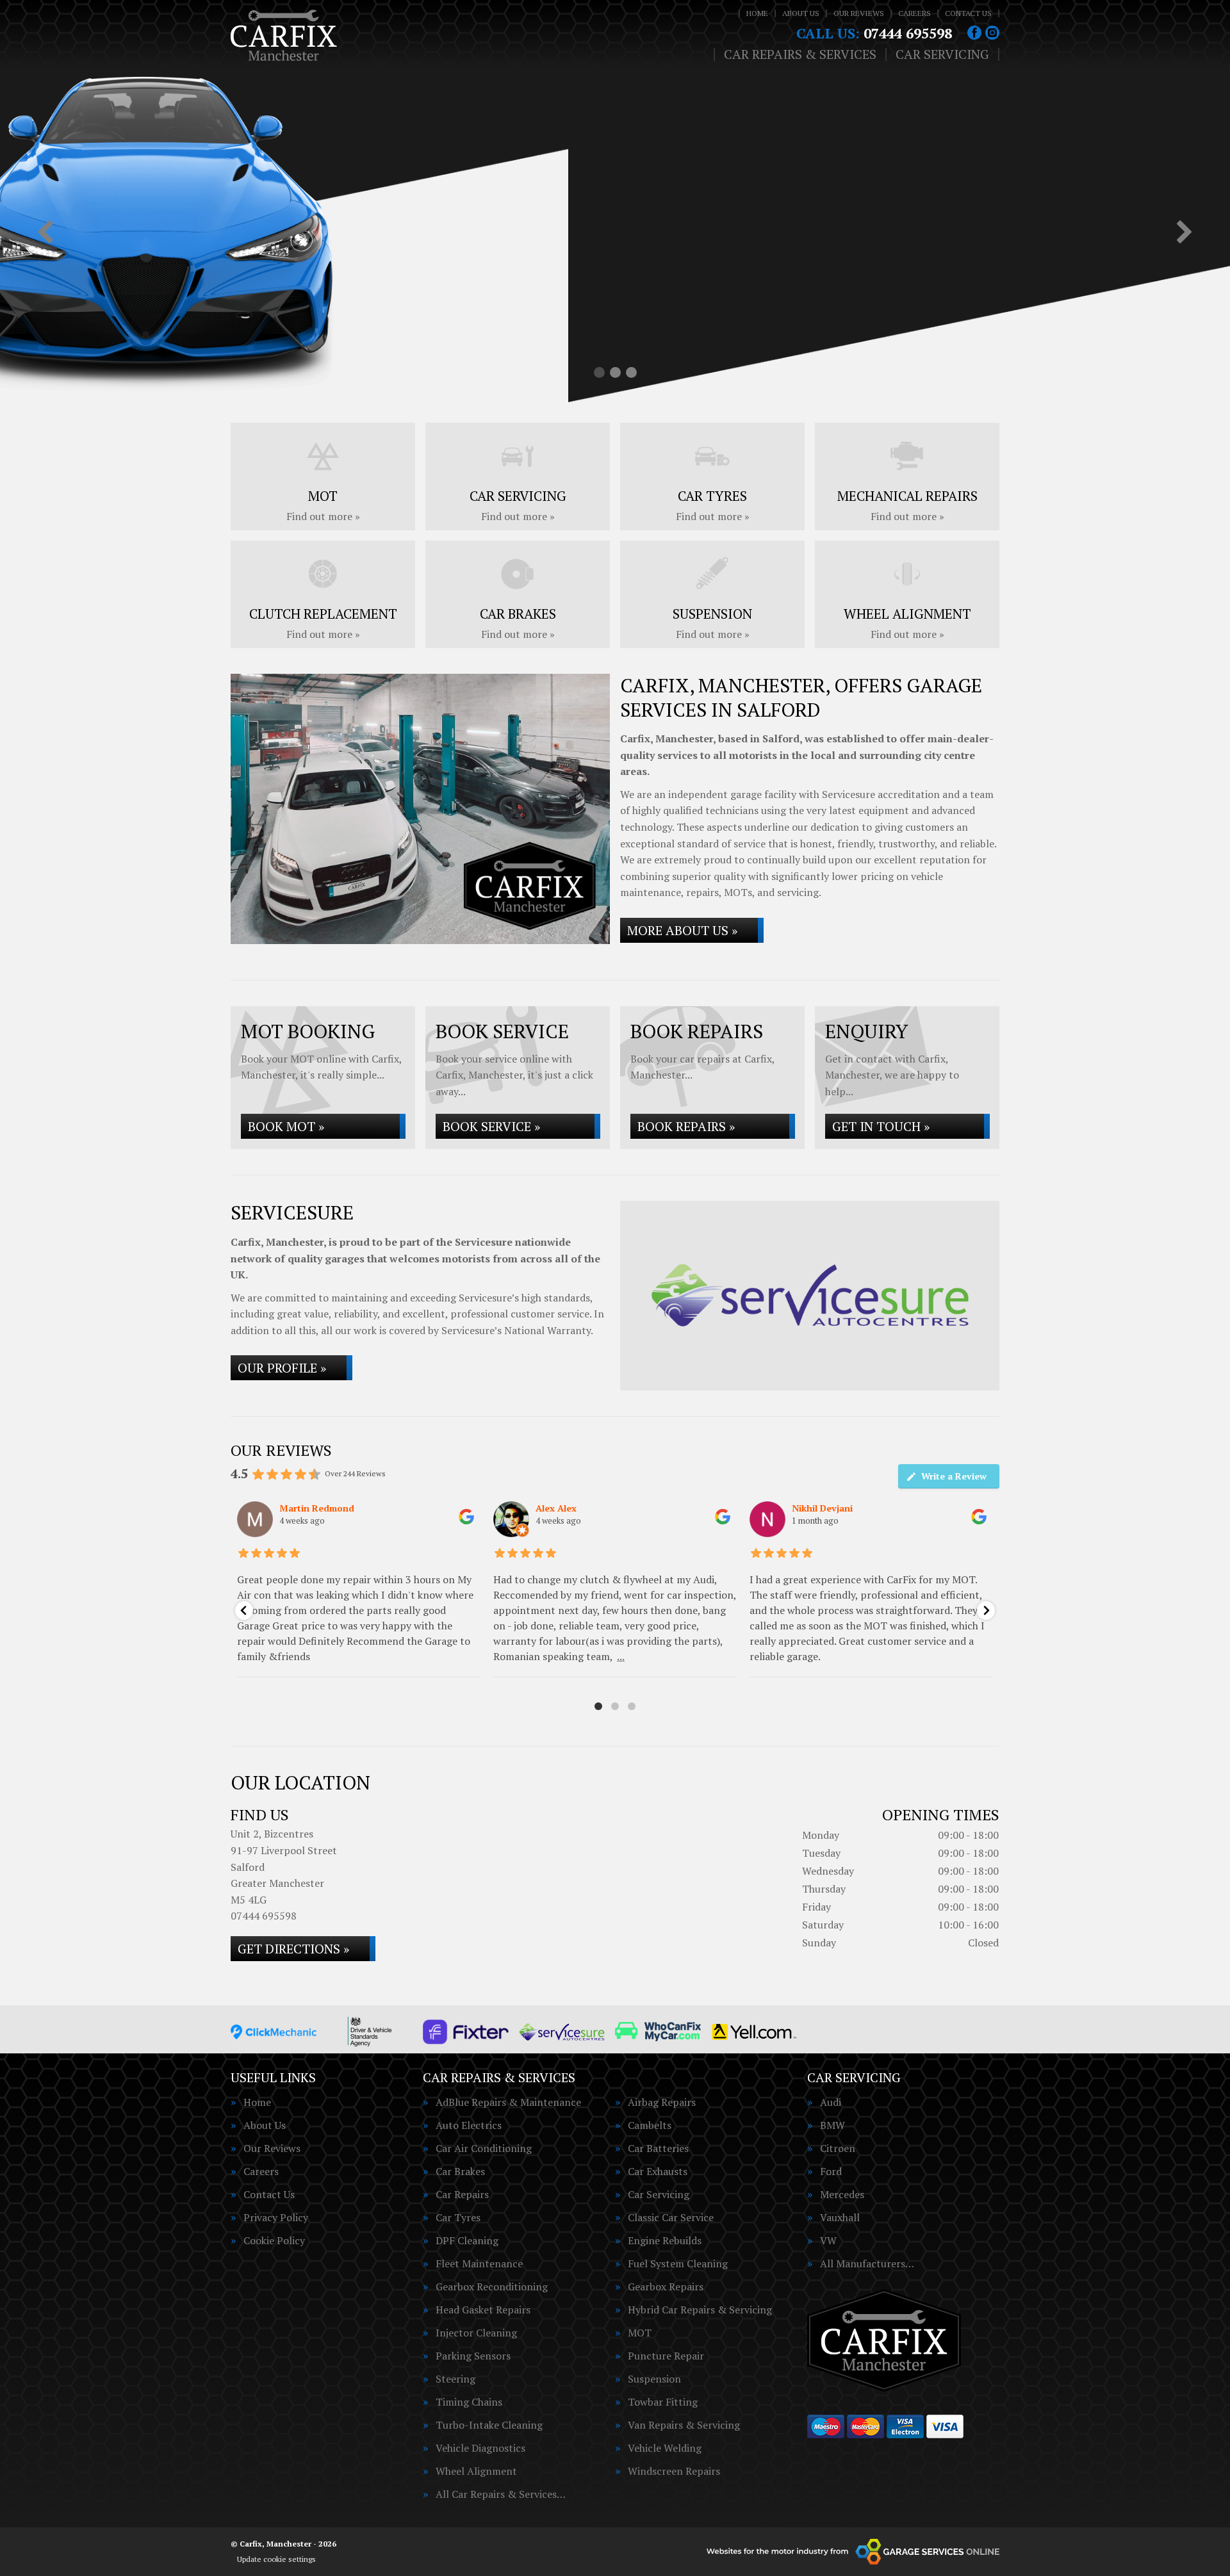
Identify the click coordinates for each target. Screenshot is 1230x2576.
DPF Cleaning (467, 2240)
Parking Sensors (473, 2356)
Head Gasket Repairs (483, 2310)
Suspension (654, 2379)
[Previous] (45, 233)
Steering (455, 2379)
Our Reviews (859, 13)
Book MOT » (286, 1126)
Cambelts (650, 2125)
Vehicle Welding (665, 2448)
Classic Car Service (671, 2217)
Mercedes (842, 2194)
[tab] (599, 372)
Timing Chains (469, 2402)
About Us (801, 13)
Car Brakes (460, 2171)
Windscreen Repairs (674, 2471)
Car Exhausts (658, 2171)
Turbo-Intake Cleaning (489, 2425)
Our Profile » (282, 1368)
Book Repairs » (686, 1126)
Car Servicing (942, 54)
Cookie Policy (274, 2240)
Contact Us (968, 13)
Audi (831, 2102)
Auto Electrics (469, 2125)
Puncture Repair (666, 2356)
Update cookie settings (276, 2559)
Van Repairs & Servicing (684, 2425)
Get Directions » (293, 1949)
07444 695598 (874, 33)
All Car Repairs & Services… (501, 2494)
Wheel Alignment (476, 2471)
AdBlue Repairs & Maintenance (508, 2102)
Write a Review (954, 1476)
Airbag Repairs (662, 2102)
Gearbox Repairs (666, 2287)
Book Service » (491, 1126)
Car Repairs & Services (800, 54)
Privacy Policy (276, 2217)
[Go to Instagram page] (992, 33)
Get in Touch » (881, 1126)
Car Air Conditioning (484, 2148)
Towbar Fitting (663, 2402)
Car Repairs (462, 2194)
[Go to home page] (284, 35)
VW (828, 2240)
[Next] (1185, 233)
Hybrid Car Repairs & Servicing (700, 2310)
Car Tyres (458, 2217)
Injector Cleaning (476, 2333)
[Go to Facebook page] (974, 33)
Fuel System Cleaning (678, 2263)
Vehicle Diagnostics (480, 2448)
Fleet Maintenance (479, 2263)
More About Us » (682, 930)
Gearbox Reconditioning (492, 2287)
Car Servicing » (305, 277)
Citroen (838, 2148)
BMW (832, 2125)
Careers (914, 13)
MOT (640, 2333)
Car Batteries (658, 2148)
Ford (831, 2171)
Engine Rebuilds (665, 2240)
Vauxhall (840, 2217)
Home (757, 13)
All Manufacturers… (867, 2263)
